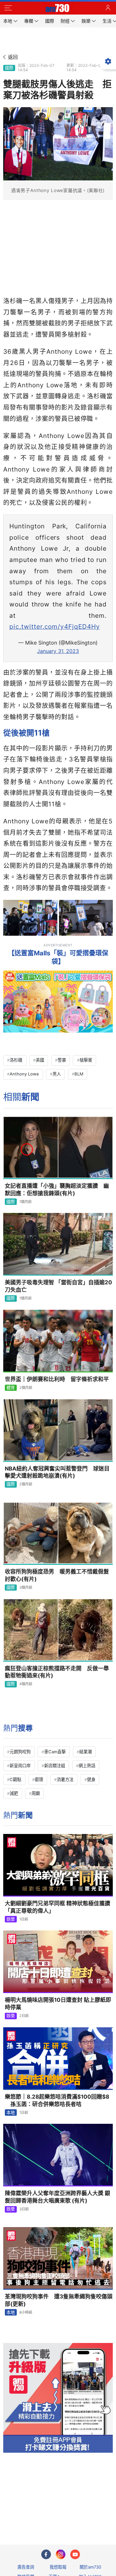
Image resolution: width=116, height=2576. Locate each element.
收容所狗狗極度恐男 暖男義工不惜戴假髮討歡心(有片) (57, 1575)
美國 (40, 1060)
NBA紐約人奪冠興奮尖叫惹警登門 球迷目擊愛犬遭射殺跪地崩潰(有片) (57, 1472)
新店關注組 (55, 1766)
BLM (79, 1074)
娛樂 (11, 1919)
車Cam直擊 (55, 1752)
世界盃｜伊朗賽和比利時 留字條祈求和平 (57, 1379)
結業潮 (86, 1752)
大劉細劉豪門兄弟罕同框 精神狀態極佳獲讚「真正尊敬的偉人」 (58, 1907)
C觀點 (15, 1779)
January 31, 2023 (58, 651)
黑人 (57, 1074)
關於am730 (90, 2567)
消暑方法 (65, 1779)
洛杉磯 (16, 1060)
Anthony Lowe (24, 1074)
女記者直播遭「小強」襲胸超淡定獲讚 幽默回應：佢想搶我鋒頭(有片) (57, 1190)
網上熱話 (87, 1766)
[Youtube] (75, 2554)
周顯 (36, 1793)
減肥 (14, 1793)
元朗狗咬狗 (20, 1752)
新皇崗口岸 (20, 1766)
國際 (9, 68)
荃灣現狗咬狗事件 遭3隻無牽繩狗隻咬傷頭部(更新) (59, 2300)
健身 (91, 1779)
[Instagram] (61, 2554)
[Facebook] (46, 2554)
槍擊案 (86, 1060)
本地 (11, 2113)
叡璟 (39, 1779)
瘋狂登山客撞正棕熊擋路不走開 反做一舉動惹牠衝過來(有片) (57, 1672)
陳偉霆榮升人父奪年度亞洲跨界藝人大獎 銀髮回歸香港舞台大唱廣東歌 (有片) (58, 2197)
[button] (8, 8)
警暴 (62, 1060)
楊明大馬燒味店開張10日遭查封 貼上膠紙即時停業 (58, 2004)
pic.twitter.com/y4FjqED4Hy (55, 626)
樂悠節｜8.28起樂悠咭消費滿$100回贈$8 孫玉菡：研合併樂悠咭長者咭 (57, 2100)
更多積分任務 (92, 2514)
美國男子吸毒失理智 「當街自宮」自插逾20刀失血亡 (58, 1286)
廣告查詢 (26, 2567)
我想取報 (58, 2567)
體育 (11, 1388)
